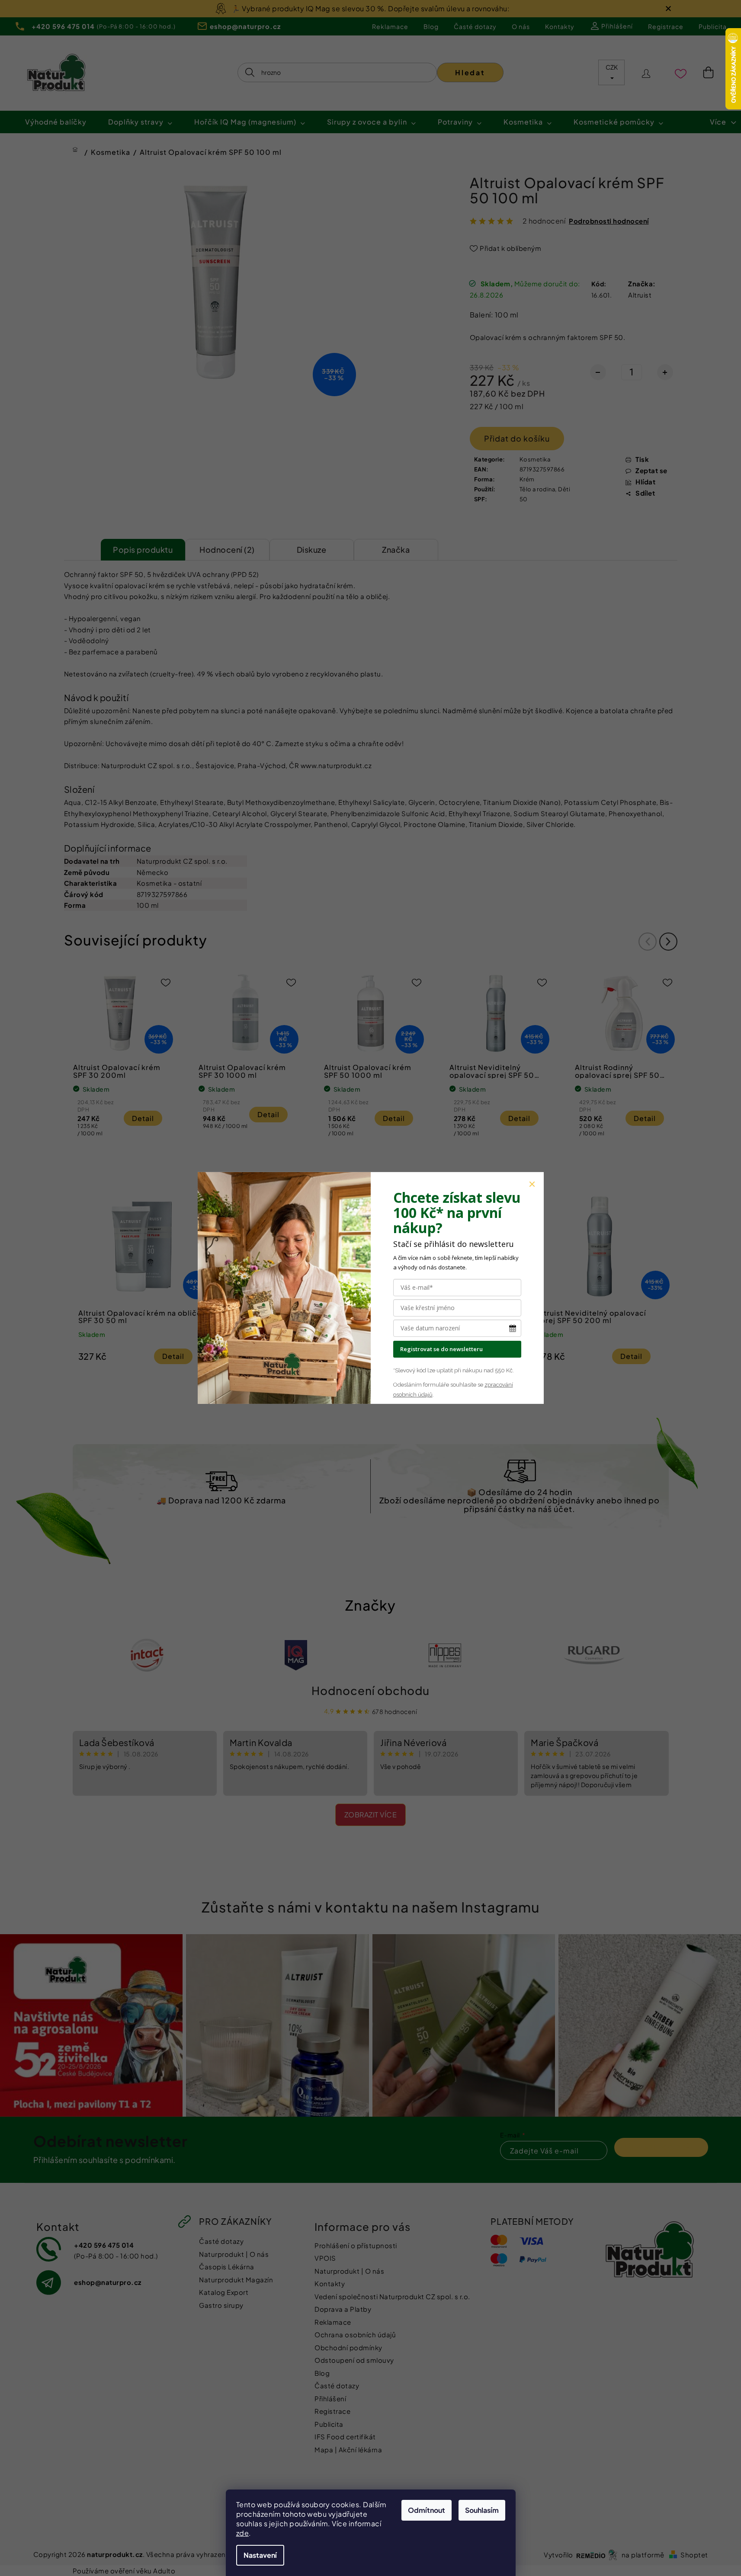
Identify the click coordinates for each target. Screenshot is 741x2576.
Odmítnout (427, 2510)
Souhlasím (482, 2510)
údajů (425, 1395)
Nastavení (260, 2555)
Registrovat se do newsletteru (441, 1349)
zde (243, 2533)
